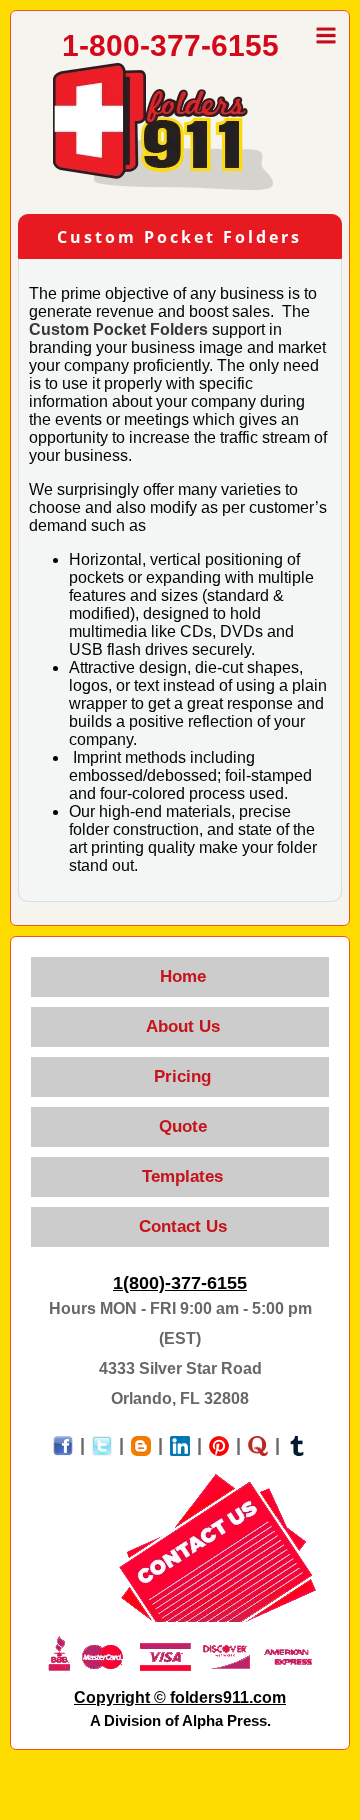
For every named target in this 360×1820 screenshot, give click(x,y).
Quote (180, 1126)
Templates (180, 1176)
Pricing (180, 1076)
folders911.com (228, 1697)
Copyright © (122, 1697)
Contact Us (180, 1226)
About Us (180, 1026)
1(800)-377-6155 (180, 1283)
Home (180, 976)
